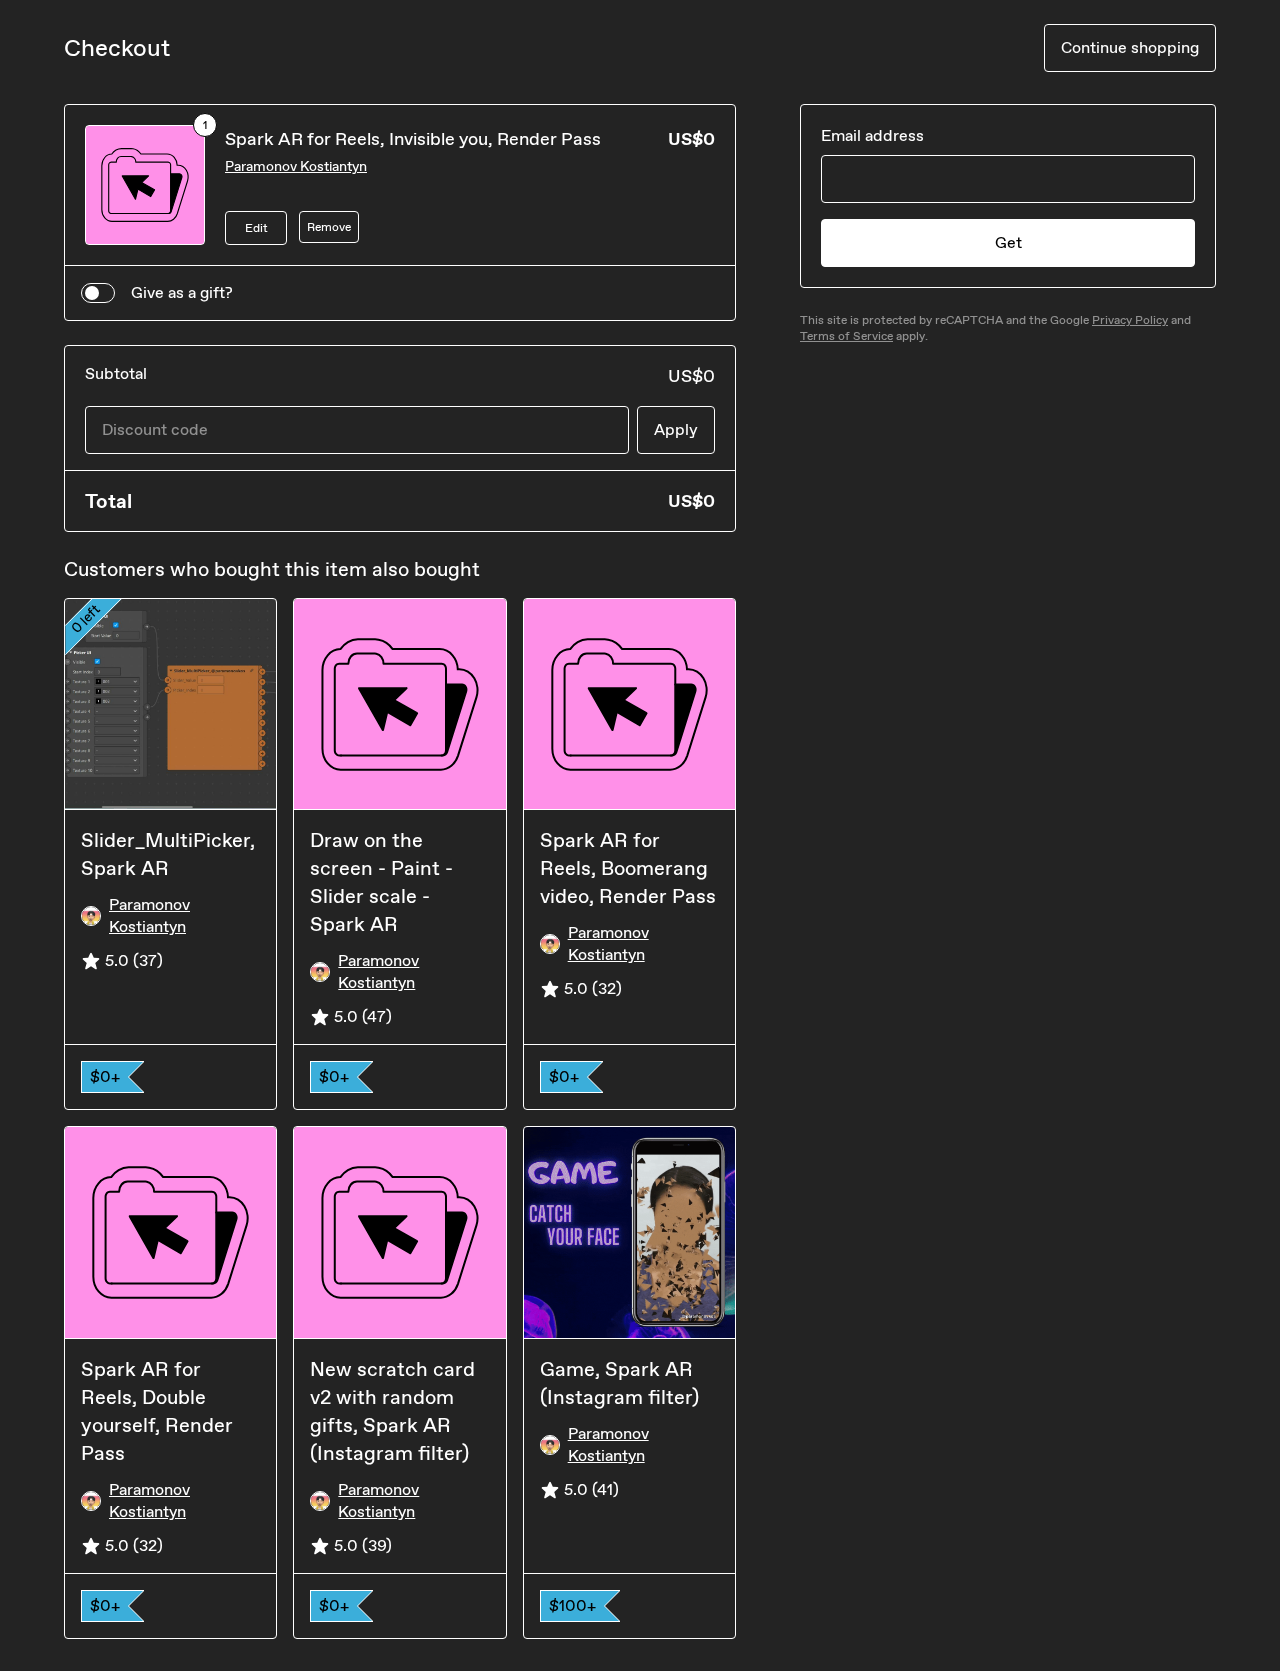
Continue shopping (1130, 47)
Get (1008, 242)
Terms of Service (846, 336)
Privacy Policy (1130, 320)
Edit (256, 228)
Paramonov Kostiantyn (296, 166)
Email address (872, 135)
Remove (329, 227)
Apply (676, 429)
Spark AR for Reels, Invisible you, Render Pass (413, 139)
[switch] (98, 293)
